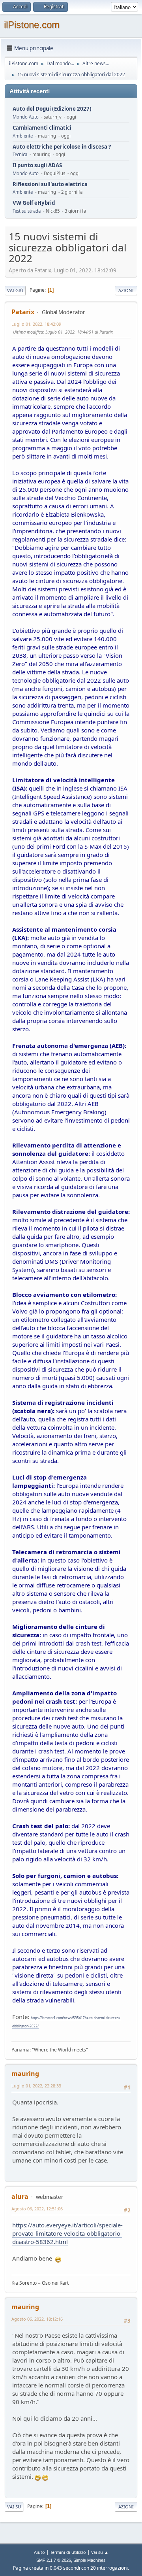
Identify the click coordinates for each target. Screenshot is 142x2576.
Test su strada (27, 211)
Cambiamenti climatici (42, 128)
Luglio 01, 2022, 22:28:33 (36, 2086)
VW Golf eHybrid (34, 203)
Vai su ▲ (100, 2552)
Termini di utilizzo (68, 2552)
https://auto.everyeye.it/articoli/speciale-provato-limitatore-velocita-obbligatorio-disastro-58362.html (67, 2233)
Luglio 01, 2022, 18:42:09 (36, 324)
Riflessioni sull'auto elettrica (50, 184)
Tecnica (20, 154)
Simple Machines (90, 2560)
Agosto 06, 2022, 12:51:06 (37, 2209)
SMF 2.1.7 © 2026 (54, 2560)
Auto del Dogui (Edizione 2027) (52, 109)
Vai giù (15, 290)
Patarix (23, 312)
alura (20, 2197)
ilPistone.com (32, 25)
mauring (25, 2074)
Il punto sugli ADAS (37, 165)
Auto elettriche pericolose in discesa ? (62, 147)
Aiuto (39, 2552)
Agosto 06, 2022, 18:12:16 (37, 2319)
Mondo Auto (26, 117)
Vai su (14, 2507)
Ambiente (23, 136)
